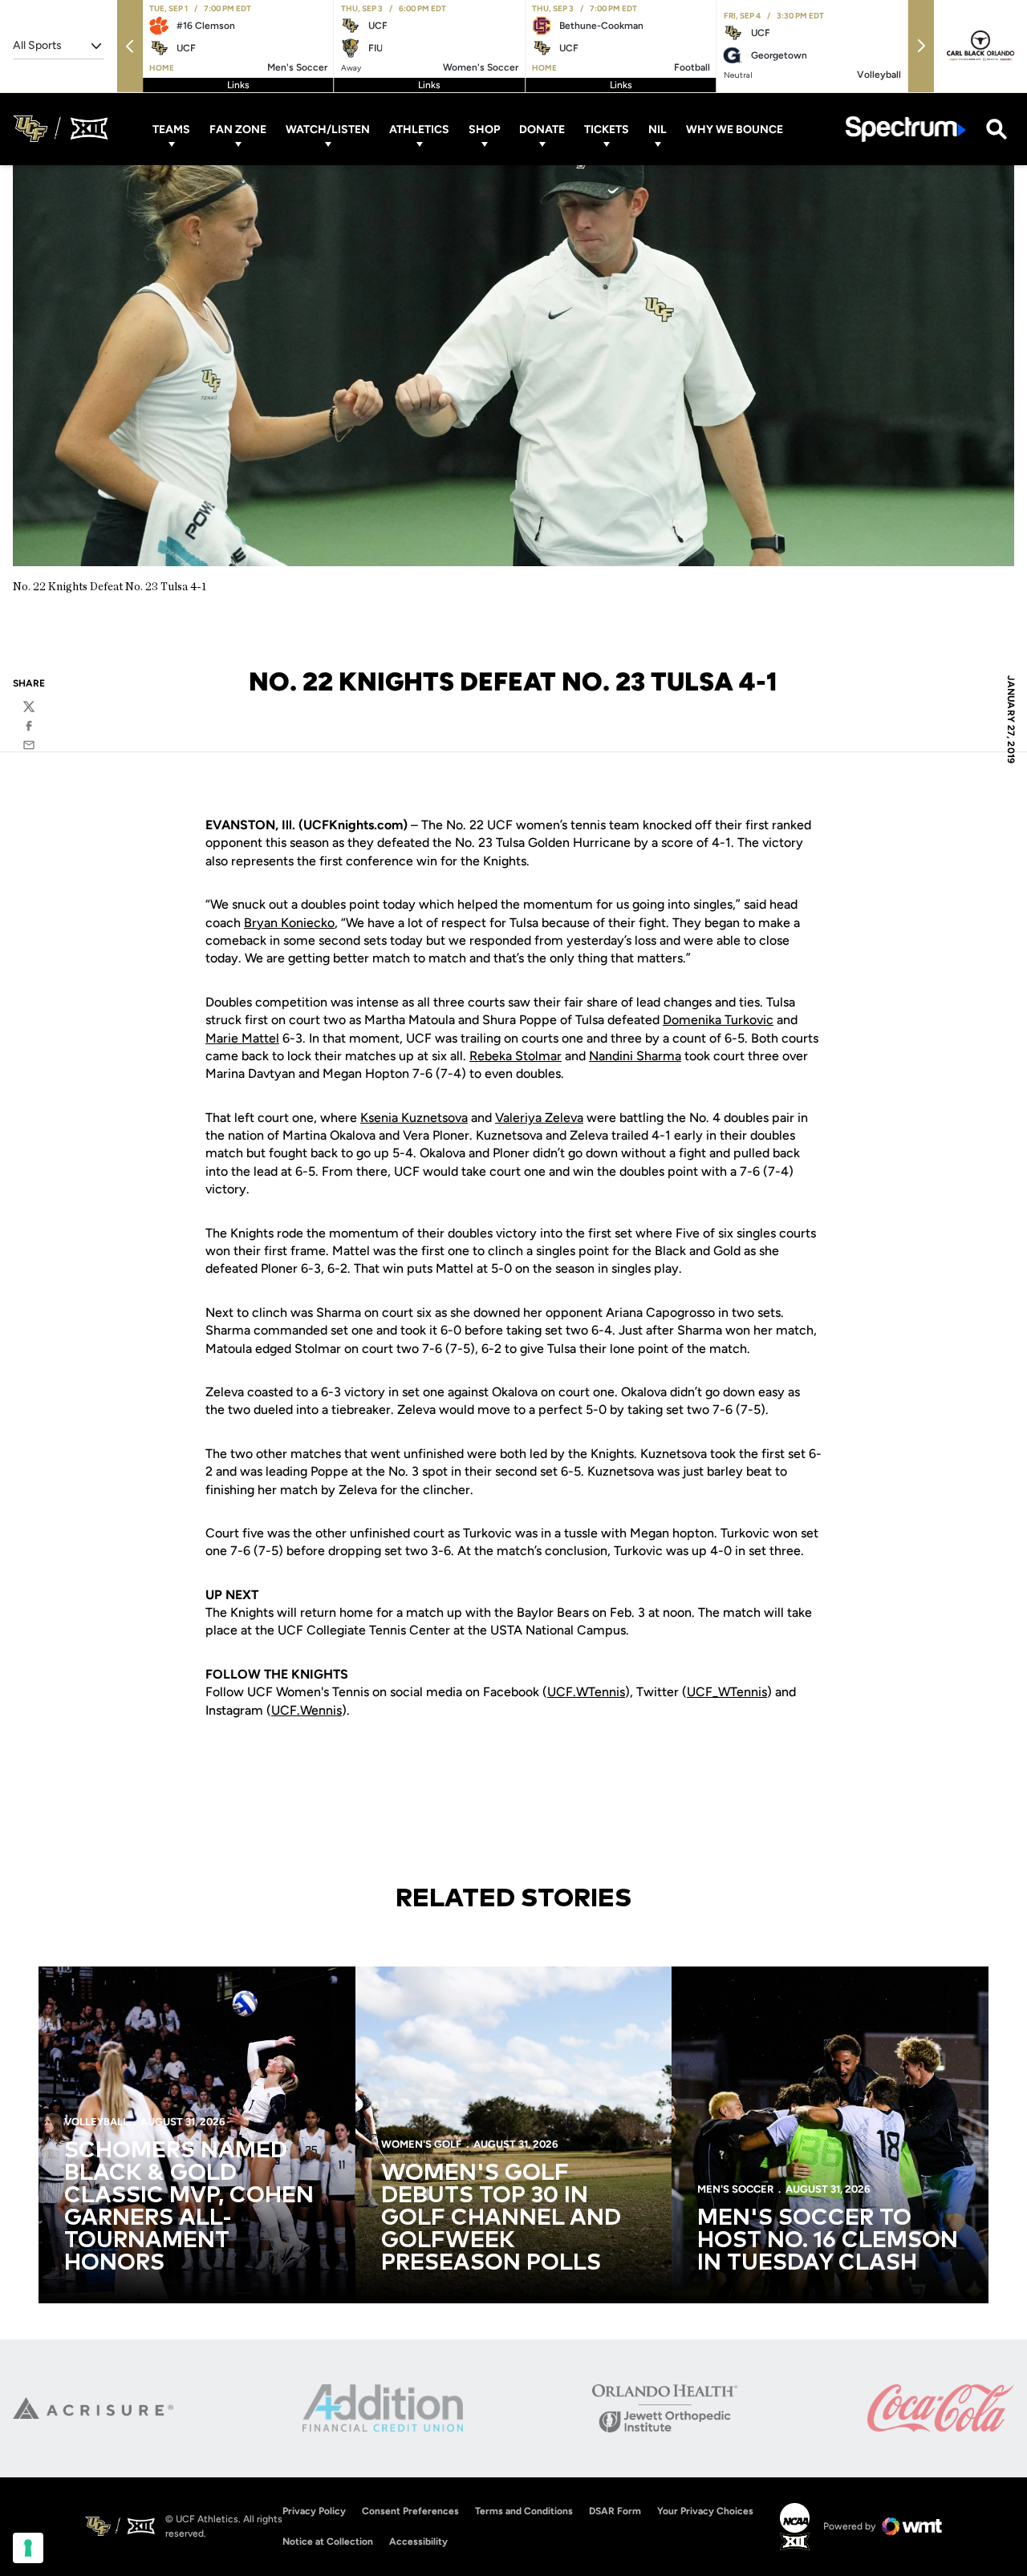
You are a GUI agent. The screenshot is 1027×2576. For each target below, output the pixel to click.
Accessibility (418, 2541)
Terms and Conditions (524, 2511)
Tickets (607, 129)
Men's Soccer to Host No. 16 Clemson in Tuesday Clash (828, 2241)
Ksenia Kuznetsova (414, 1118)
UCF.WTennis (586, 1692)
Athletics (419, 129)
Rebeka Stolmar (516, 1056)
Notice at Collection (328, 2542)
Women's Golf (421, 2144)
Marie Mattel (242, 1038)
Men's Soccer (735, 2189)
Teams (171, 129)
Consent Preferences (410, 2511)
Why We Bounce (735, 129)
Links (238, 85)
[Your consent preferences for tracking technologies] (28, 2548)
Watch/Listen (328, 129)
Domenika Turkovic (718, 1020)
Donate (542, 129)
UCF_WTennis (727, 1692)
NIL (658, 129)
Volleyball (96, 2122)
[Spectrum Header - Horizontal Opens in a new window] (906, 129)
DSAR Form (615, 2511)
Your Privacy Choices (705, 2511)
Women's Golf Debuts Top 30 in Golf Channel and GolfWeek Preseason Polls (501, 2218)
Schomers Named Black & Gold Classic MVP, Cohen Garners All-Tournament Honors (189, 2207)
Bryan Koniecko (289, 923)
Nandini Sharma (635, 1056)
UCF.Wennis (306, 1710)
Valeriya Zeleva (539, 1118)
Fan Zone (238, 129)
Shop (484, 129)
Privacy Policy (314, 2511)
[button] (130, 46)
